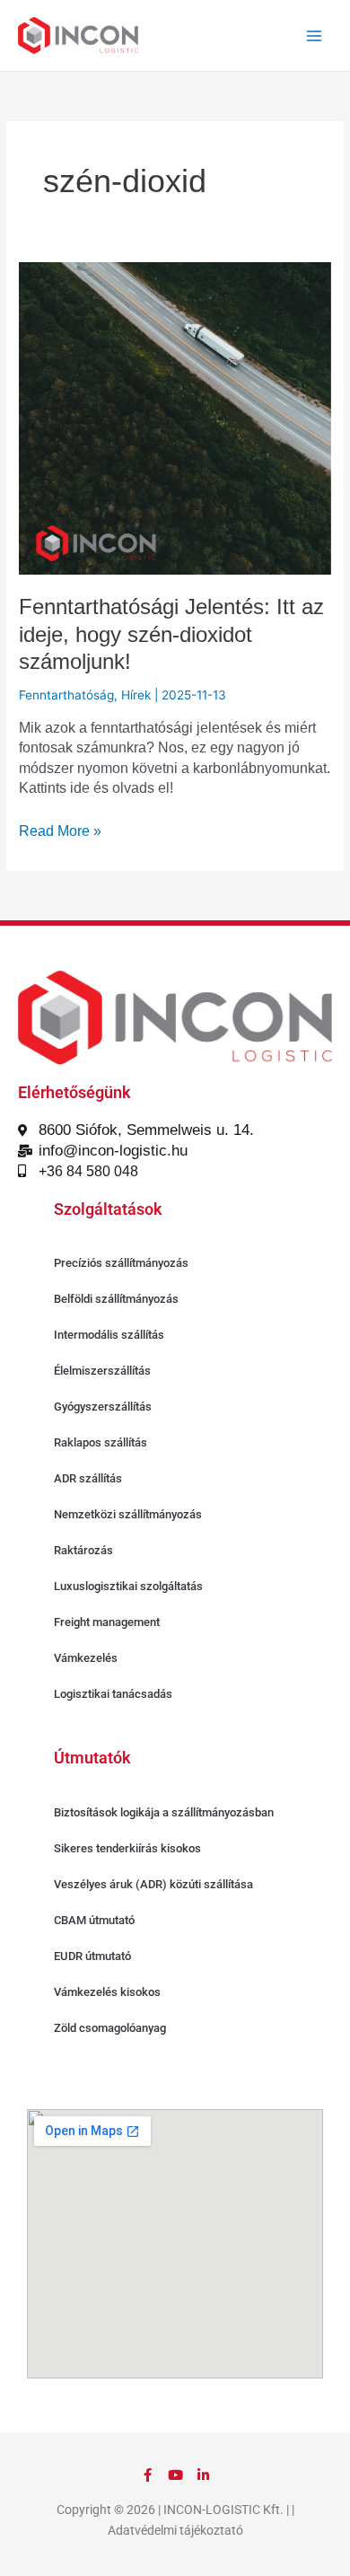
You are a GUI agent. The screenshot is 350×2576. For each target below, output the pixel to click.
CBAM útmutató (94, 1920)
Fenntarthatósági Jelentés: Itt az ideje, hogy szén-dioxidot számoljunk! (171, 635)
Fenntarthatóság (66, 695)
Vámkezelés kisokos (107, 1992)
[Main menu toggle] (315, 35)
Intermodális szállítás (109, 1335)
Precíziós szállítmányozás (121, 1263)
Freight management (107, 1622)
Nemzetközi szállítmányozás (128, 1514)
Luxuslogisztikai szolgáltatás (128, 1586)
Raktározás (83, 1550)
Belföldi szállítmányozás (116, 1299)
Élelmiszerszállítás (102, 1371)
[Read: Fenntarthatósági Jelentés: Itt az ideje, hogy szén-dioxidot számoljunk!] (175, 418)
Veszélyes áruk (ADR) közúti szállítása (153, 1884)
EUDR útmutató (92, 1956)
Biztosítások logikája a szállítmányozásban (164, 1812)
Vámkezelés (86, 1658)
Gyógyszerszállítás (103, 1407)
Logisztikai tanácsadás (113, 1694)
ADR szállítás (88, 1478)
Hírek (136, 695)
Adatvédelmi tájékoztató (175, 2530)
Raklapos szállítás (101, 1442)
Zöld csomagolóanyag (110, 2028)
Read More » (60, 830)
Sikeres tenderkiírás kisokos (127, 1848)
